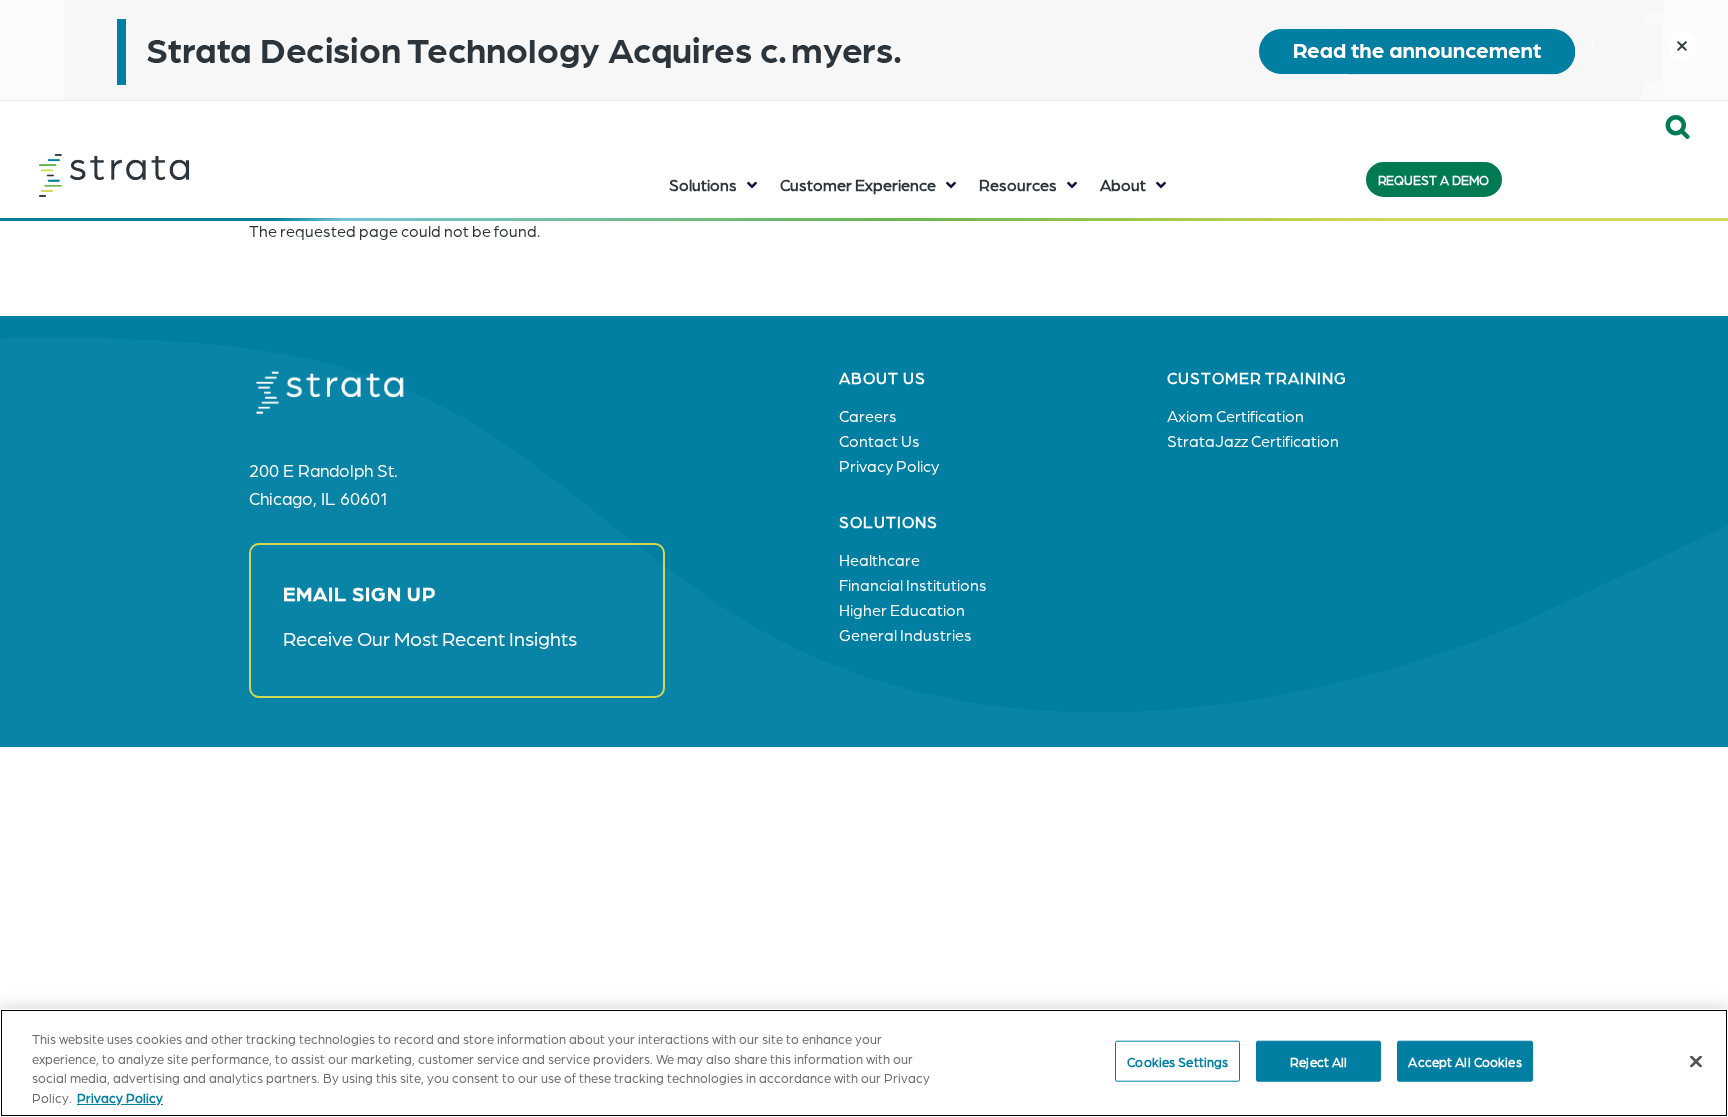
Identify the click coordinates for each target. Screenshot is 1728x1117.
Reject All (1318, 1061)
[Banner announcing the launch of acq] (864, 50)
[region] (864, 1063)
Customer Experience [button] (858, 184)
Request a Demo (1433, 179)
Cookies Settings (1177, 1061)
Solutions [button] (703, 184)
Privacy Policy (120, 1096)
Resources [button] (1018, 184)
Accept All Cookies (1464, 1061)
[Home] (164, 175)
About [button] (1123, 184)
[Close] (1696, 1061)
